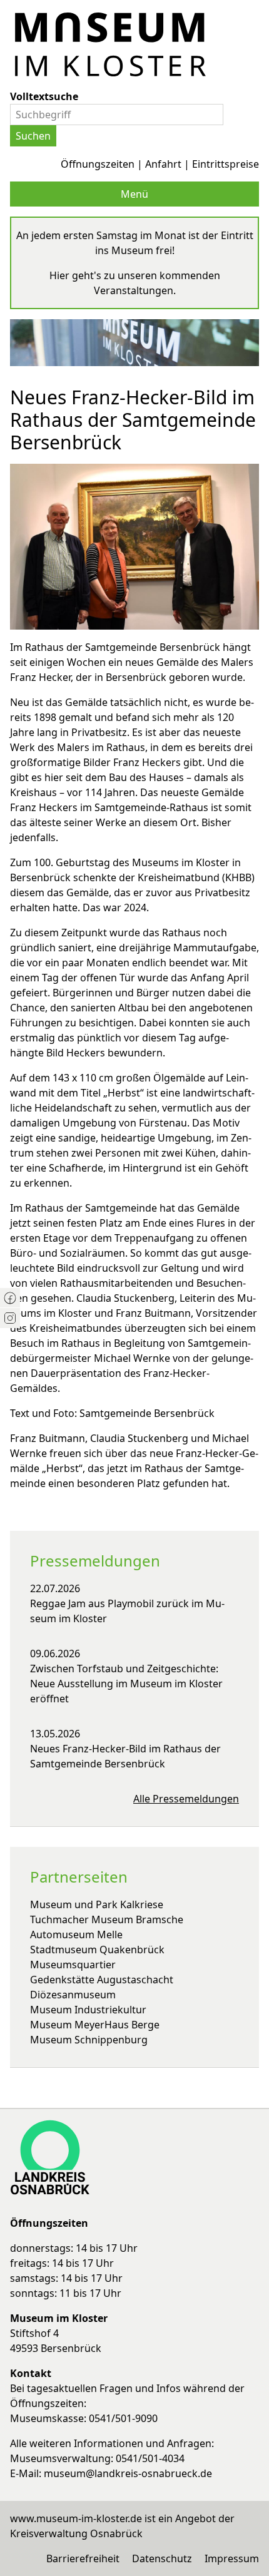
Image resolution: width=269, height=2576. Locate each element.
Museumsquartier (73, 1965)
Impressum (232, 2558)
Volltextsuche (44, 96)
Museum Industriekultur (88, 2010)
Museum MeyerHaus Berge (95, 2025)
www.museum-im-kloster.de (76, 2518)
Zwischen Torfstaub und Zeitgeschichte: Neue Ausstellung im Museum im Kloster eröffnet (126, 1684)
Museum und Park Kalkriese (97, 1904)
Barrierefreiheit (83, 2558)
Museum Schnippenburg (89, 2040)
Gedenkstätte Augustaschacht (102, 1980)
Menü (134, 194)
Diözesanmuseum (73, 1995)
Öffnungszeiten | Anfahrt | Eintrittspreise (160, 164)
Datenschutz (162, 2558)
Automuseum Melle (76, 1935)
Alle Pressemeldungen (186, 1799)
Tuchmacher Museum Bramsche (107, 1919)
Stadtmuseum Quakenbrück (97, 1950)
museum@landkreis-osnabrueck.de (128, 2473)
